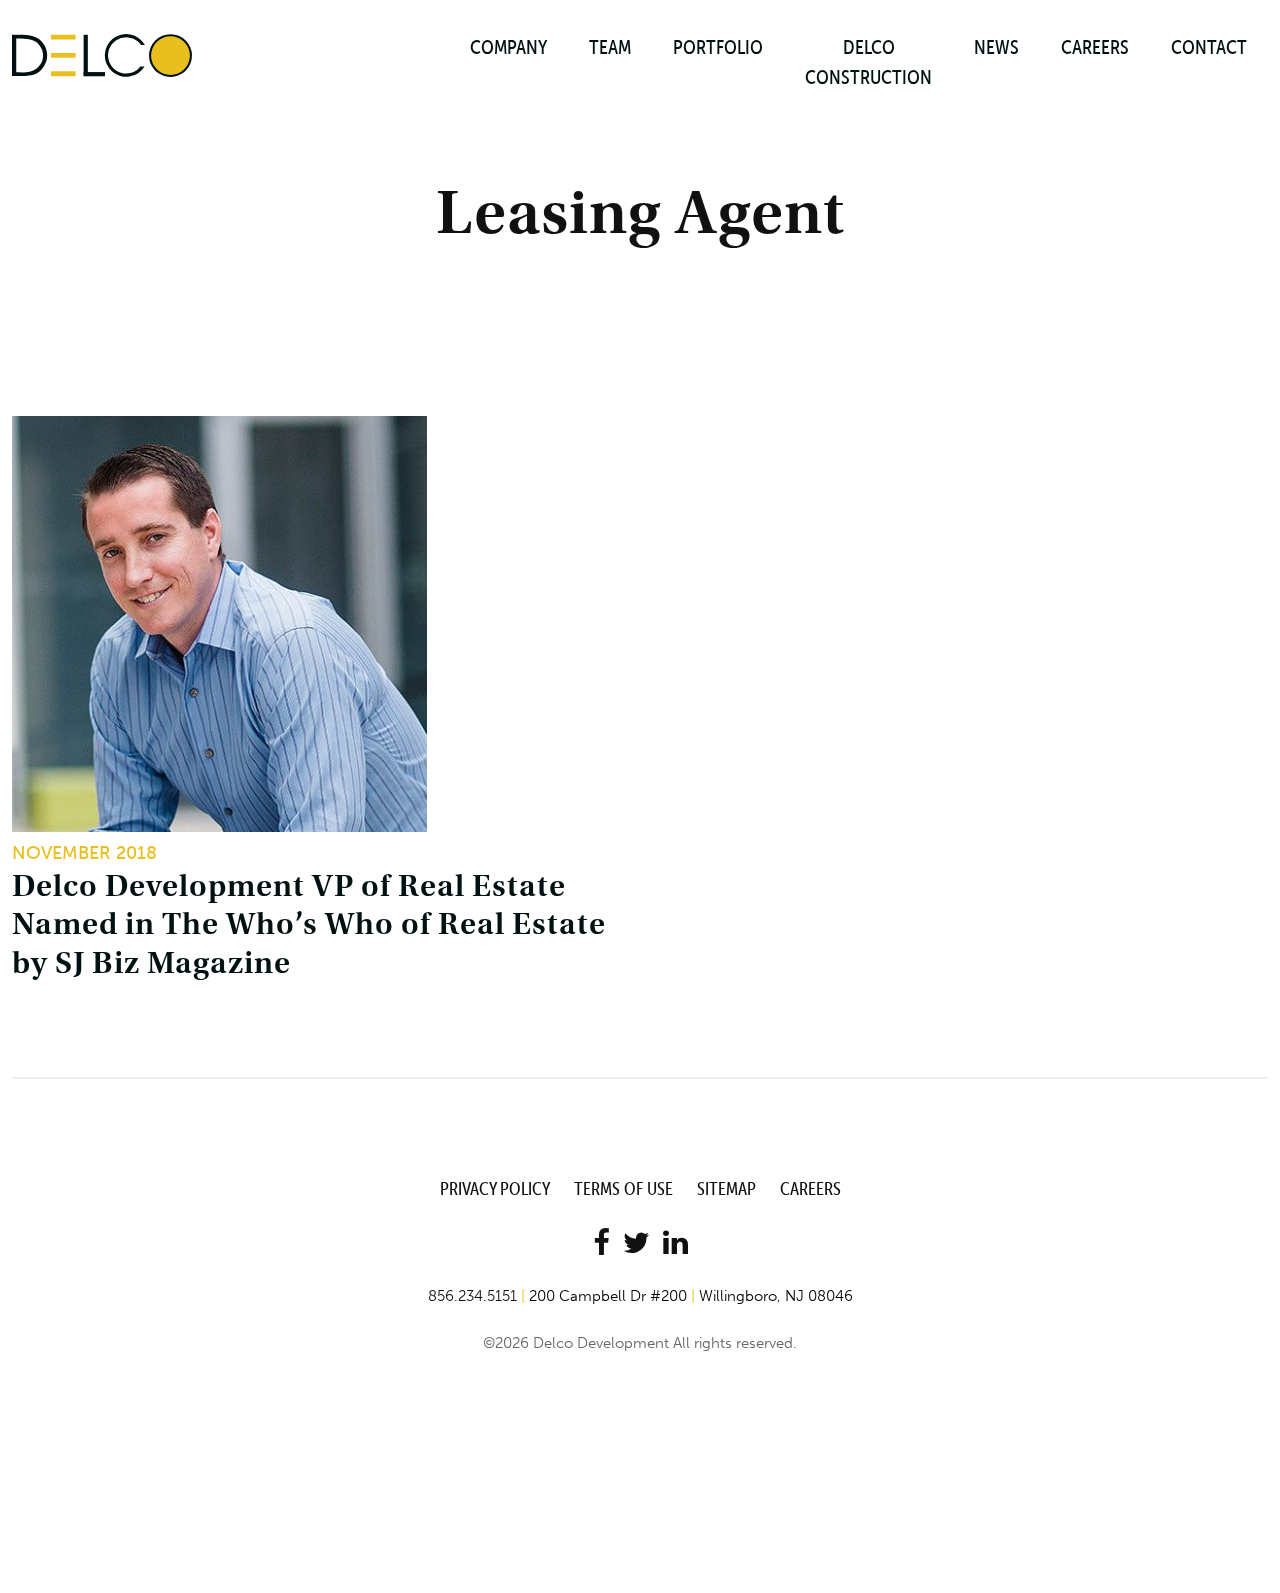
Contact (1209, 47)
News (996, 47)
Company (508, 47)
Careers (1095, 47)
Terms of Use (623, 1188)
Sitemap (726, 1188)
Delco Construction (868, 62)
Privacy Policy (495, 1188)
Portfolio (718, 47)
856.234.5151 (472, 1296)
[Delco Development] (102, 54)
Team (610, 47)
